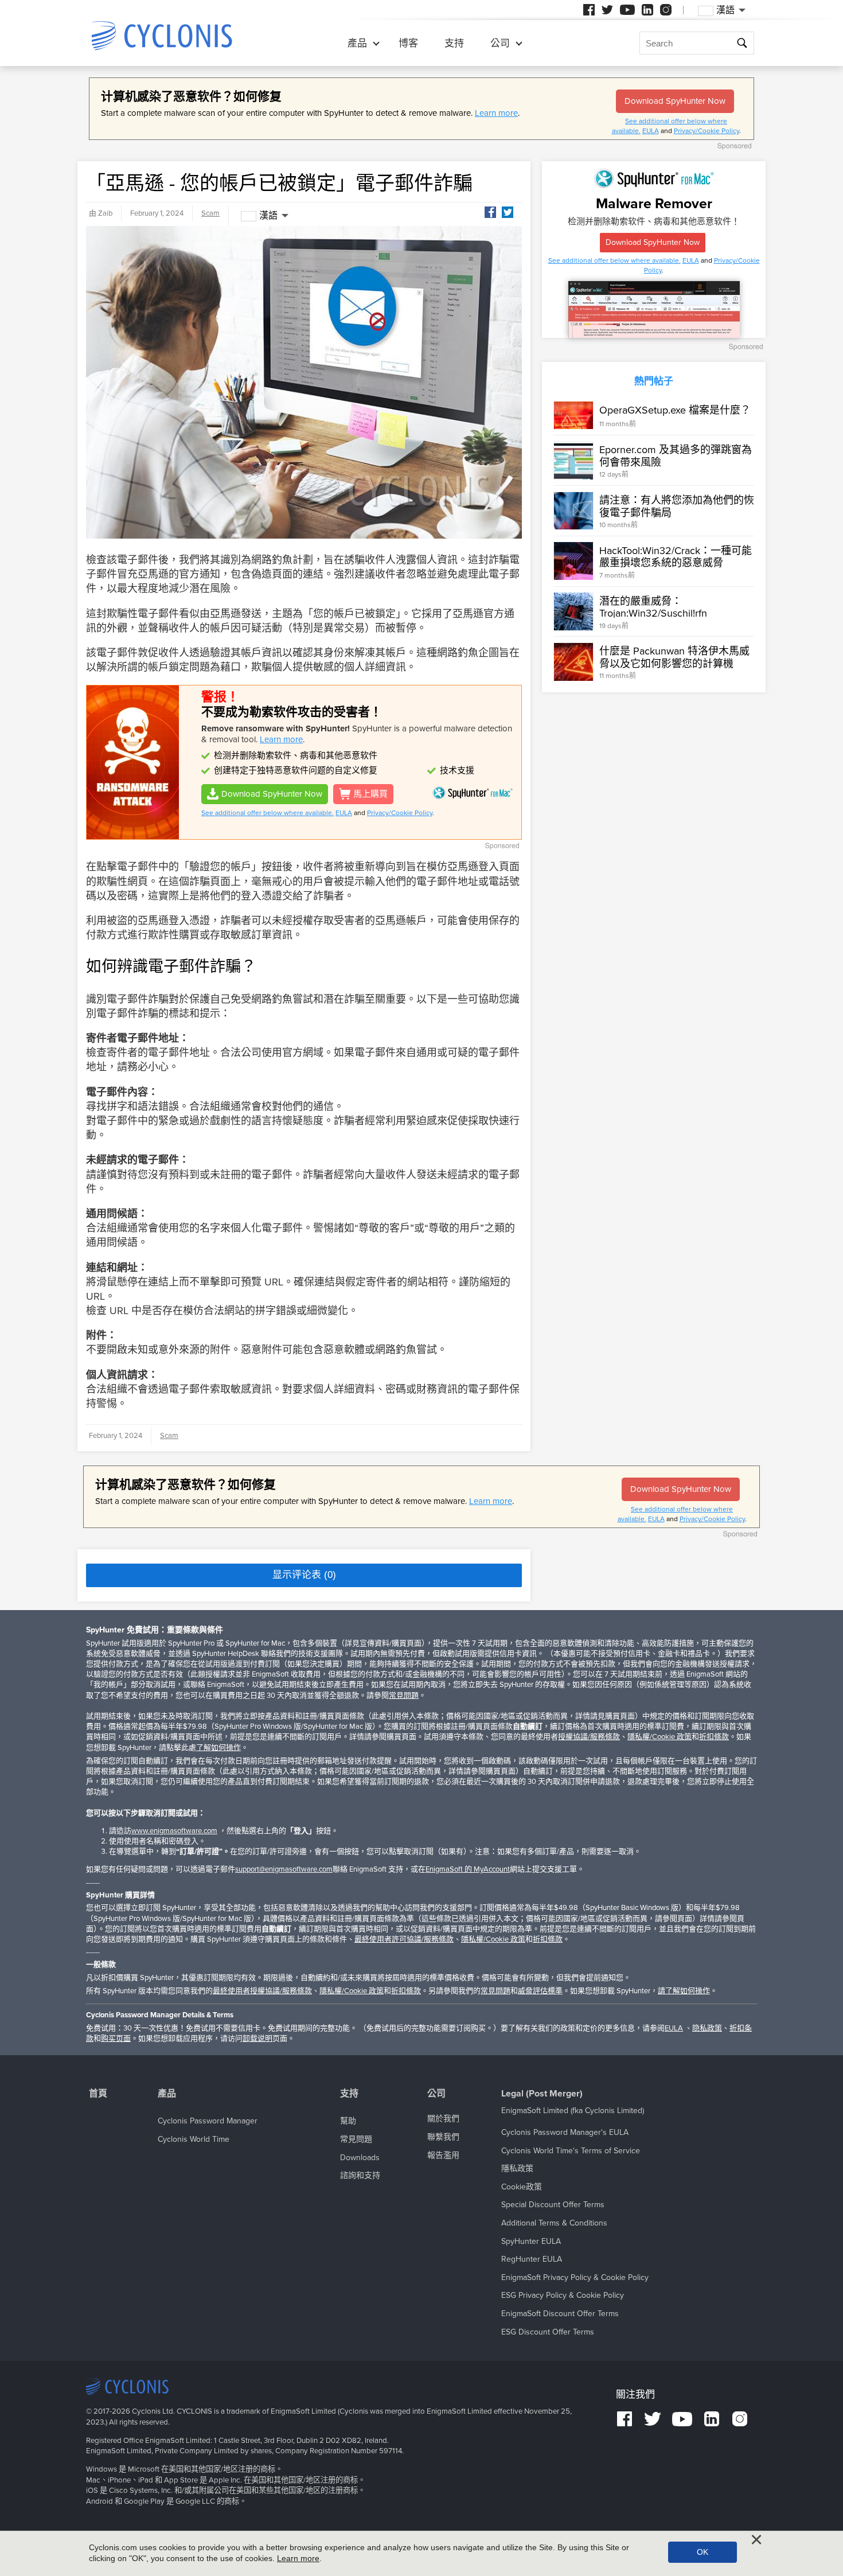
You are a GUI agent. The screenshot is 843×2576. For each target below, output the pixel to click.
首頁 (98, 2094)
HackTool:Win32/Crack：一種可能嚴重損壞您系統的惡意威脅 (676, 556)
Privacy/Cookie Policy (707, 131)
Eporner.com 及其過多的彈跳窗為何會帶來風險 (676, 456)
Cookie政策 (522, 2187)
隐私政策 (707, 2028)
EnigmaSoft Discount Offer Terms (560, 2314)
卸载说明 (257, 2039)
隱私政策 (517, 2168)
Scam (210, 213)
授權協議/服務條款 (589, 1737)
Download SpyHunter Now (675, 101)
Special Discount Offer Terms (553, 2205)
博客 (408, 43)
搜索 (742, 44)
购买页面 (116, 2039)
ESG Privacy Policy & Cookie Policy (563, 2295)
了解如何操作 (218, 1748)
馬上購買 (370, 794)
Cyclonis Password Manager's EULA (565, 2132)
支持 (454, 43)
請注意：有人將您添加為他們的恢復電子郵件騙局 (677, 506)
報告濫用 (443, 2155)
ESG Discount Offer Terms (548, 2332)
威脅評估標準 (540, 1991)
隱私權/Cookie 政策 (659, 1737)
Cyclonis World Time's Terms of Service (571, 2151)
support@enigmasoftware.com (284, 1869)
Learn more (496, 113)
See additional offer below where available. (268, 813)
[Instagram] (666, 10)
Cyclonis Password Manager (208, 2121)
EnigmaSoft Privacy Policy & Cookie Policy (575, 2277)
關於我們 (443, 2119)
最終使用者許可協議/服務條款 (404, 1939)
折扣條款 (714, 1737)
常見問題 (404, 1696)
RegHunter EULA (532, 2259)
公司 (500, 43)
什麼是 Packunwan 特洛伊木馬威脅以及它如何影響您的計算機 (674, 657)
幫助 (348, 2121)
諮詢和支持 (360, 2175)
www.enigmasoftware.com (174, 1831)
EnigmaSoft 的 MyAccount (468, 1869)
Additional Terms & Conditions (554, 2223)
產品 (357, 43)
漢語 (268, 216)
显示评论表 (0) (304, 1575)
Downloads (360, 2158)
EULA (651, 131)
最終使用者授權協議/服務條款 (262, 1991)
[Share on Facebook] (490, 212)
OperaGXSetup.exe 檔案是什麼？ (675, 410)
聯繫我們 (443, 2137)
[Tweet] (508, 212)
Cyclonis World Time (194, 2139)
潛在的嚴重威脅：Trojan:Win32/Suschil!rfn (653, 607)
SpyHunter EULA (531, 2241)
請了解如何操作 (684, 1991)
